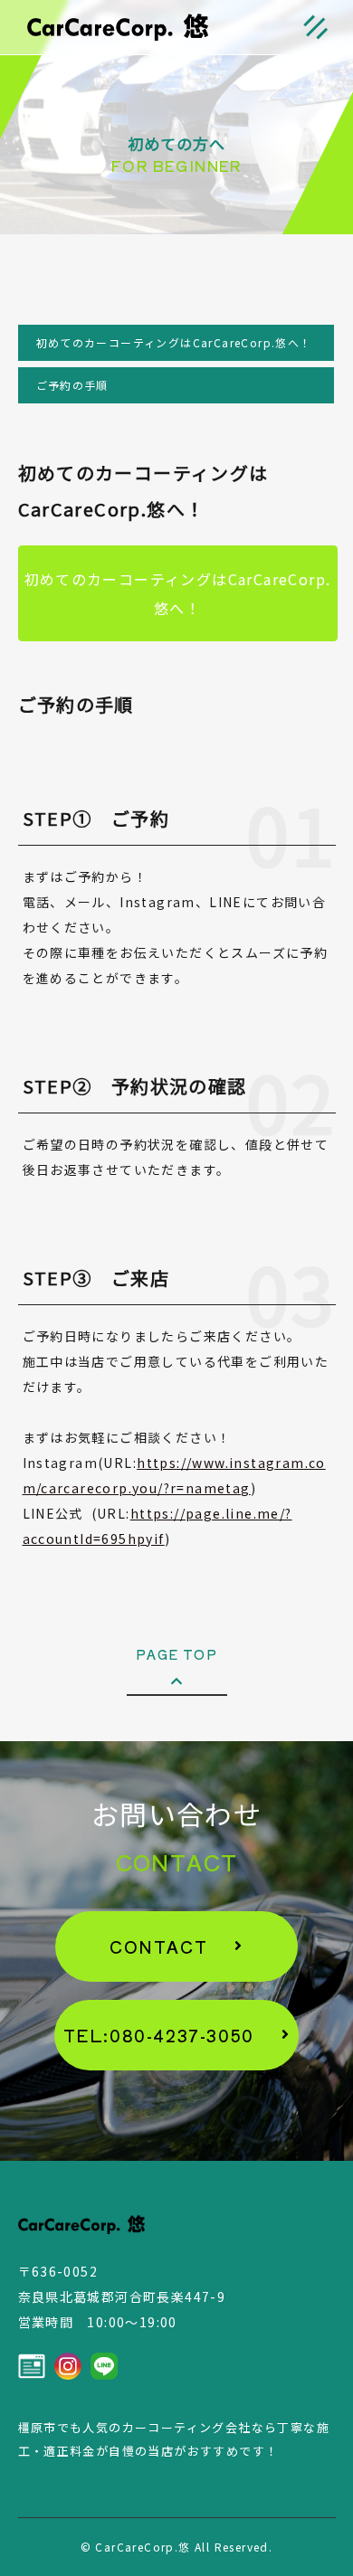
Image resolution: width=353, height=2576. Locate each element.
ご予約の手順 (72, 385)
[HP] (32, 2366)
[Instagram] (68, 2366)
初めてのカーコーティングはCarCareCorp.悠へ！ (174, 342)
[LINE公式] (104, 2366)
